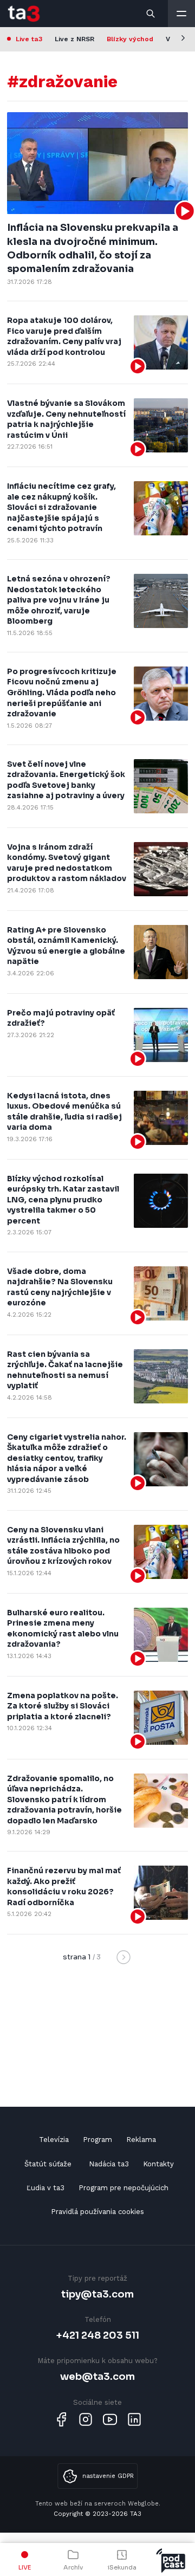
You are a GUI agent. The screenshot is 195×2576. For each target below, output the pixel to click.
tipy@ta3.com (97, 2294)
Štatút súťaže (48, 2164)
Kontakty (158, 2164)
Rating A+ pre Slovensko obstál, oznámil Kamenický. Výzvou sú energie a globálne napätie (66, 946)
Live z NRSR (74, 39)
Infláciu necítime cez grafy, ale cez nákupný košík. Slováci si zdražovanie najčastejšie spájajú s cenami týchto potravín (61, 507)
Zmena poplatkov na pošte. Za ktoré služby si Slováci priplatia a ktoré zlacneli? (63, 1706)
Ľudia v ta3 (45, 2188)
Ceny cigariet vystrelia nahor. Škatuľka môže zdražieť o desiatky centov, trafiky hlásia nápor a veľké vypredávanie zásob (67, 1458)
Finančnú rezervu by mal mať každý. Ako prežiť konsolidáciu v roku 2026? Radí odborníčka (64, 1886)
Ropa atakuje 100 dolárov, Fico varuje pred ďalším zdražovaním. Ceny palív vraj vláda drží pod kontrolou (64, 336)
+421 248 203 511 (98, 2335)
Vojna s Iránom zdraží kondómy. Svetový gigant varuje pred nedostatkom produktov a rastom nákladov (67, 863)
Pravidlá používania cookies (97, 2212)
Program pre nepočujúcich (123, 2188)
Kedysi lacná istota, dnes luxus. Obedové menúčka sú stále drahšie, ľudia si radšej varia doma (64, 1112)
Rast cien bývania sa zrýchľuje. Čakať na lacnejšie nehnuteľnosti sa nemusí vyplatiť (65, 1370)
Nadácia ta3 (109, 2164)
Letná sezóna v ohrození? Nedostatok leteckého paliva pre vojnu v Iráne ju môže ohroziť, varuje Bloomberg (59, 600)
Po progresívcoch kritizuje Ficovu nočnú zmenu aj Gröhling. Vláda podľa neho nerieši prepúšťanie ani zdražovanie (62, 692)
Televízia (54, 2140)
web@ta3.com (97, 2376)
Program (97, 2140)
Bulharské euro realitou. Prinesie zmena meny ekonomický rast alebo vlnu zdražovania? (63, 1629)
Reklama (141, 2140)
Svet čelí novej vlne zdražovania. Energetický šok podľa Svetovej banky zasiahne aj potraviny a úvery (66, 780)
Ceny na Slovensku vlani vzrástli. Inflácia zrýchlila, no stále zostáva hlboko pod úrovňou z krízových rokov (63, 1546)
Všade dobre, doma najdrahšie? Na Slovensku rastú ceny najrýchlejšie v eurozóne (60, 1287)
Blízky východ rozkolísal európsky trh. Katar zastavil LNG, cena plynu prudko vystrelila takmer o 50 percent (63, 1200)
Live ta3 (29, 39)
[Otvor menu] (181, 14)
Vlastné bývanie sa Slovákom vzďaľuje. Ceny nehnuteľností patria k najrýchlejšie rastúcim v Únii (66, 419)
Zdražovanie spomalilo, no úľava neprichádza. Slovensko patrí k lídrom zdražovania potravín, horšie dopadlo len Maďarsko (64, 1800)
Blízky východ (130, 39)
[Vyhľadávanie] (151, 14)
